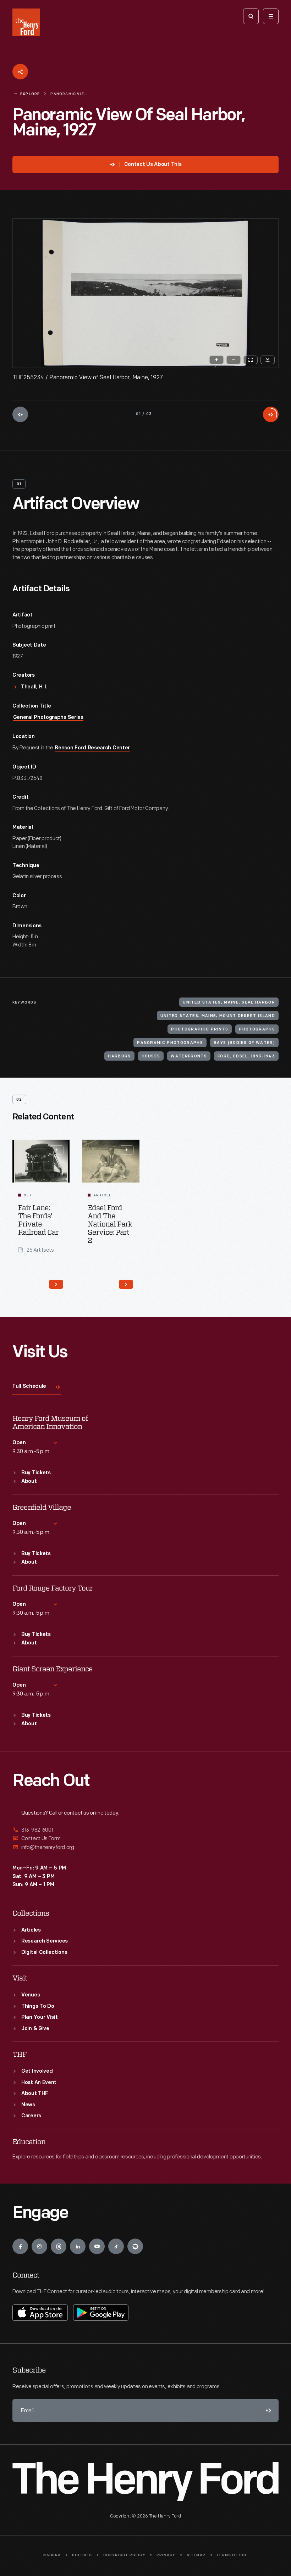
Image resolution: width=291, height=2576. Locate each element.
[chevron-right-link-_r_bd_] (56, 1284)
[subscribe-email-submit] (267, 2410)
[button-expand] (57, 1150)
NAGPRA (52, 2555)
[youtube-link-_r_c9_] (97, 2246)
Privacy (166, 2555)
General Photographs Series (48, 718)
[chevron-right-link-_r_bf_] (126, 1284)
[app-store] (40, 2313)
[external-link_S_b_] (145, 1839)
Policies (82, 2555)
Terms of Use (232, 2555)
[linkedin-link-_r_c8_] (78, 2246)
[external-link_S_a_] (145, 1830)
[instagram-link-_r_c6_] (39, 2246)
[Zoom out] (234, 360)
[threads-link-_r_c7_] (59, 2246)
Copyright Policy (124, 2555)
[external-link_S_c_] (145, 1847)
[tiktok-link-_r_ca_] (116, 2246)
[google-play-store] (101, 2313)
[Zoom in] (216, 360)
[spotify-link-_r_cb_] (135, 2246)
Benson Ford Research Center (92, 748)
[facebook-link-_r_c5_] (20, 2246)
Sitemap (196, 2555)
